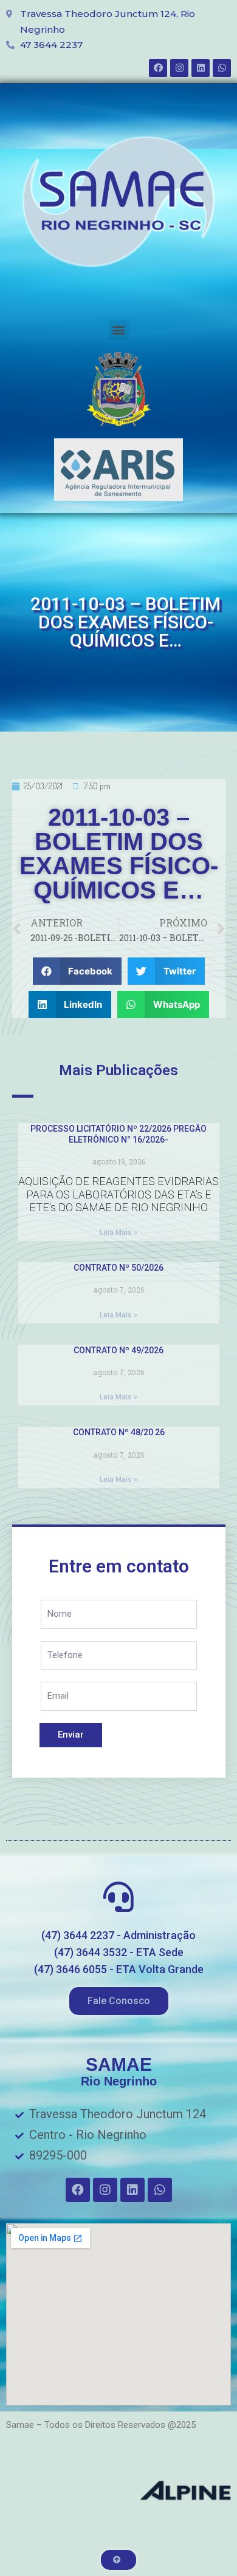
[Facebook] (158, 68)
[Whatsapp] (222, 68)
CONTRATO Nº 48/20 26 (119, 1432)
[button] (119, 330)
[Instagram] (179, 68)
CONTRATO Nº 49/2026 (118, 1350)
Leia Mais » (118, 1232)
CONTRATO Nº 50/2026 (118, 1268)
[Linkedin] (201, 68)
